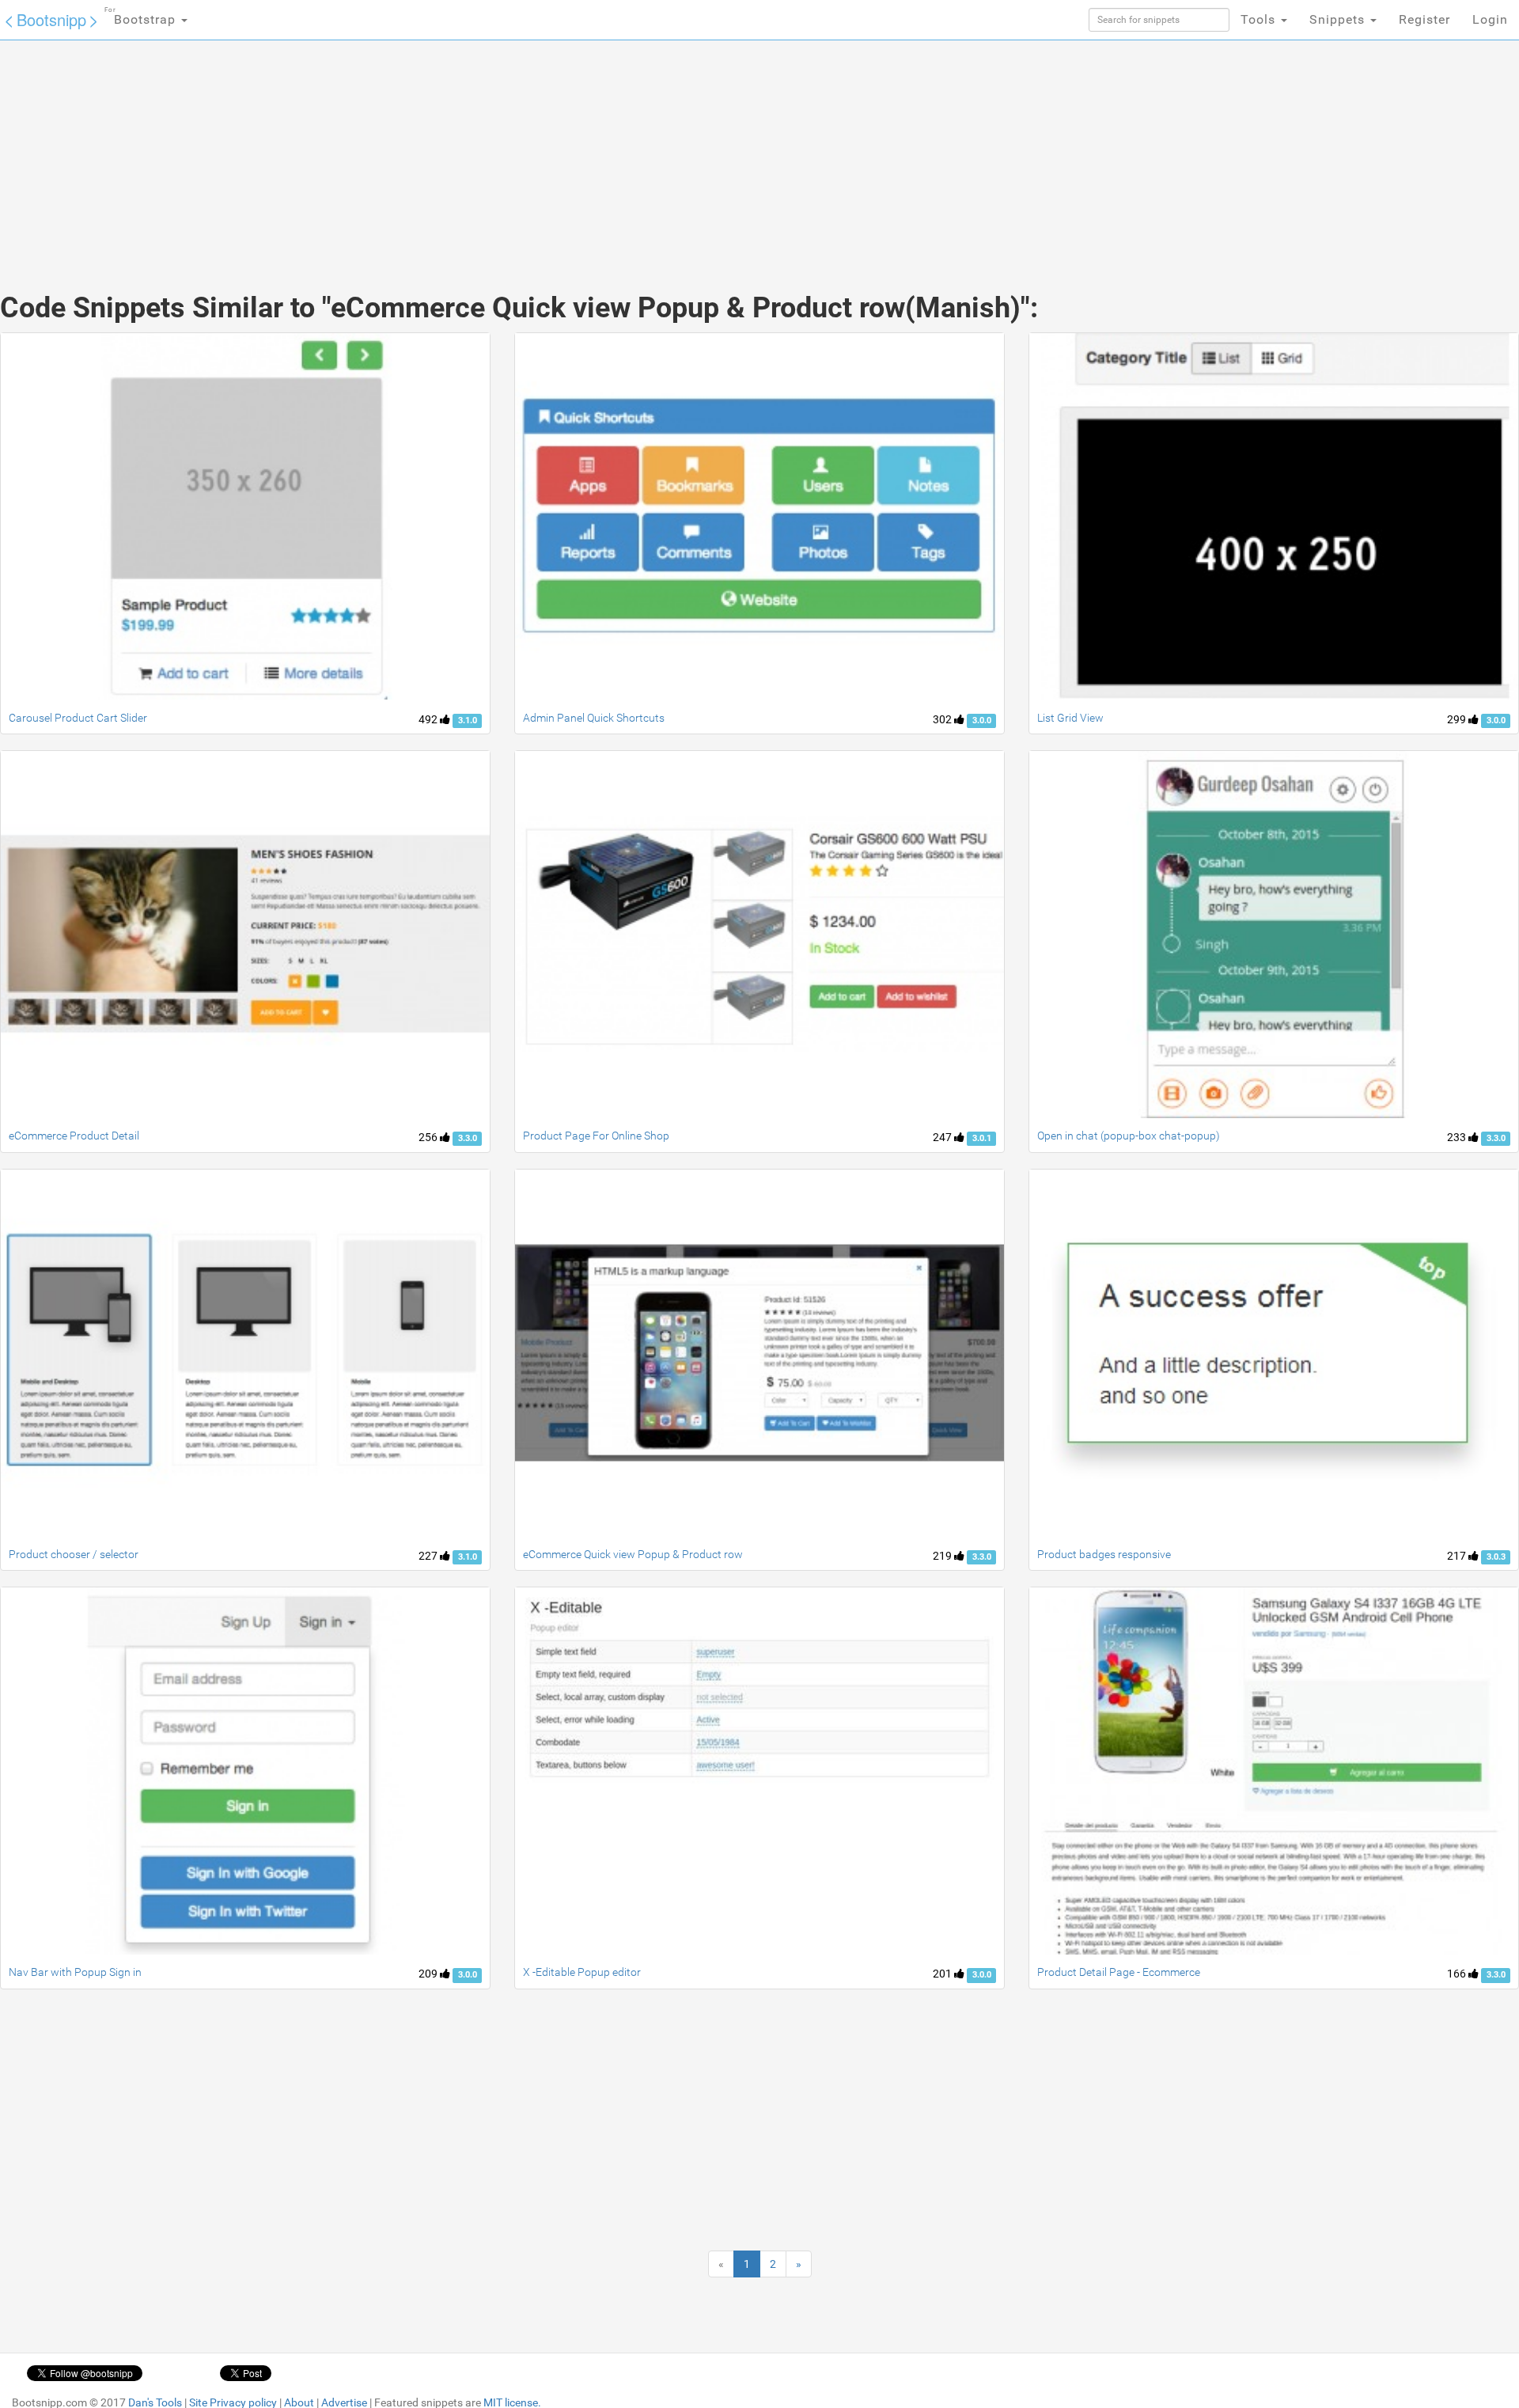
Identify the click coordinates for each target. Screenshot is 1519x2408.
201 (943, 1974)
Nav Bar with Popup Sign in (75, 1972)
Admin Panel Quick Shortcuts (594, 718)
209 (429, 1974)
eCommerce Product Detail (74, 1136)
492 (429, 719)
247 (943, 1137)
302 (943, 719)
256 (429, 1137)
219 (943, 1556)
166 (1458, 1974)
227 (429, 1556)
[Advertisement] (641, 150)
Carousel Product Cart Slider (78, 718)
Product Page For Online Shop (596, 1136)
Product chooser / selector (74, 1554)
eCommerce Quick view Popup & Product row (633, 1554)
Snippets (1339, 19)
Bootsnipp (51, 19)
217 (1458, 1556)
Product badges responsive (1104, 1554)
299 (1458, 719)
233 (1458, 1137)
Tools (1260, 19)
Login (1490, 19)
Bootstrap (142, 17)
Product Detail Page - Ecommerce (1119, 1972)
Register (1424, 19)
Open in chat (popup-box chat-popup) (1129, 1136)
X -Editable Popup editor (582, 1972)
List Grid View (1070, 718)
